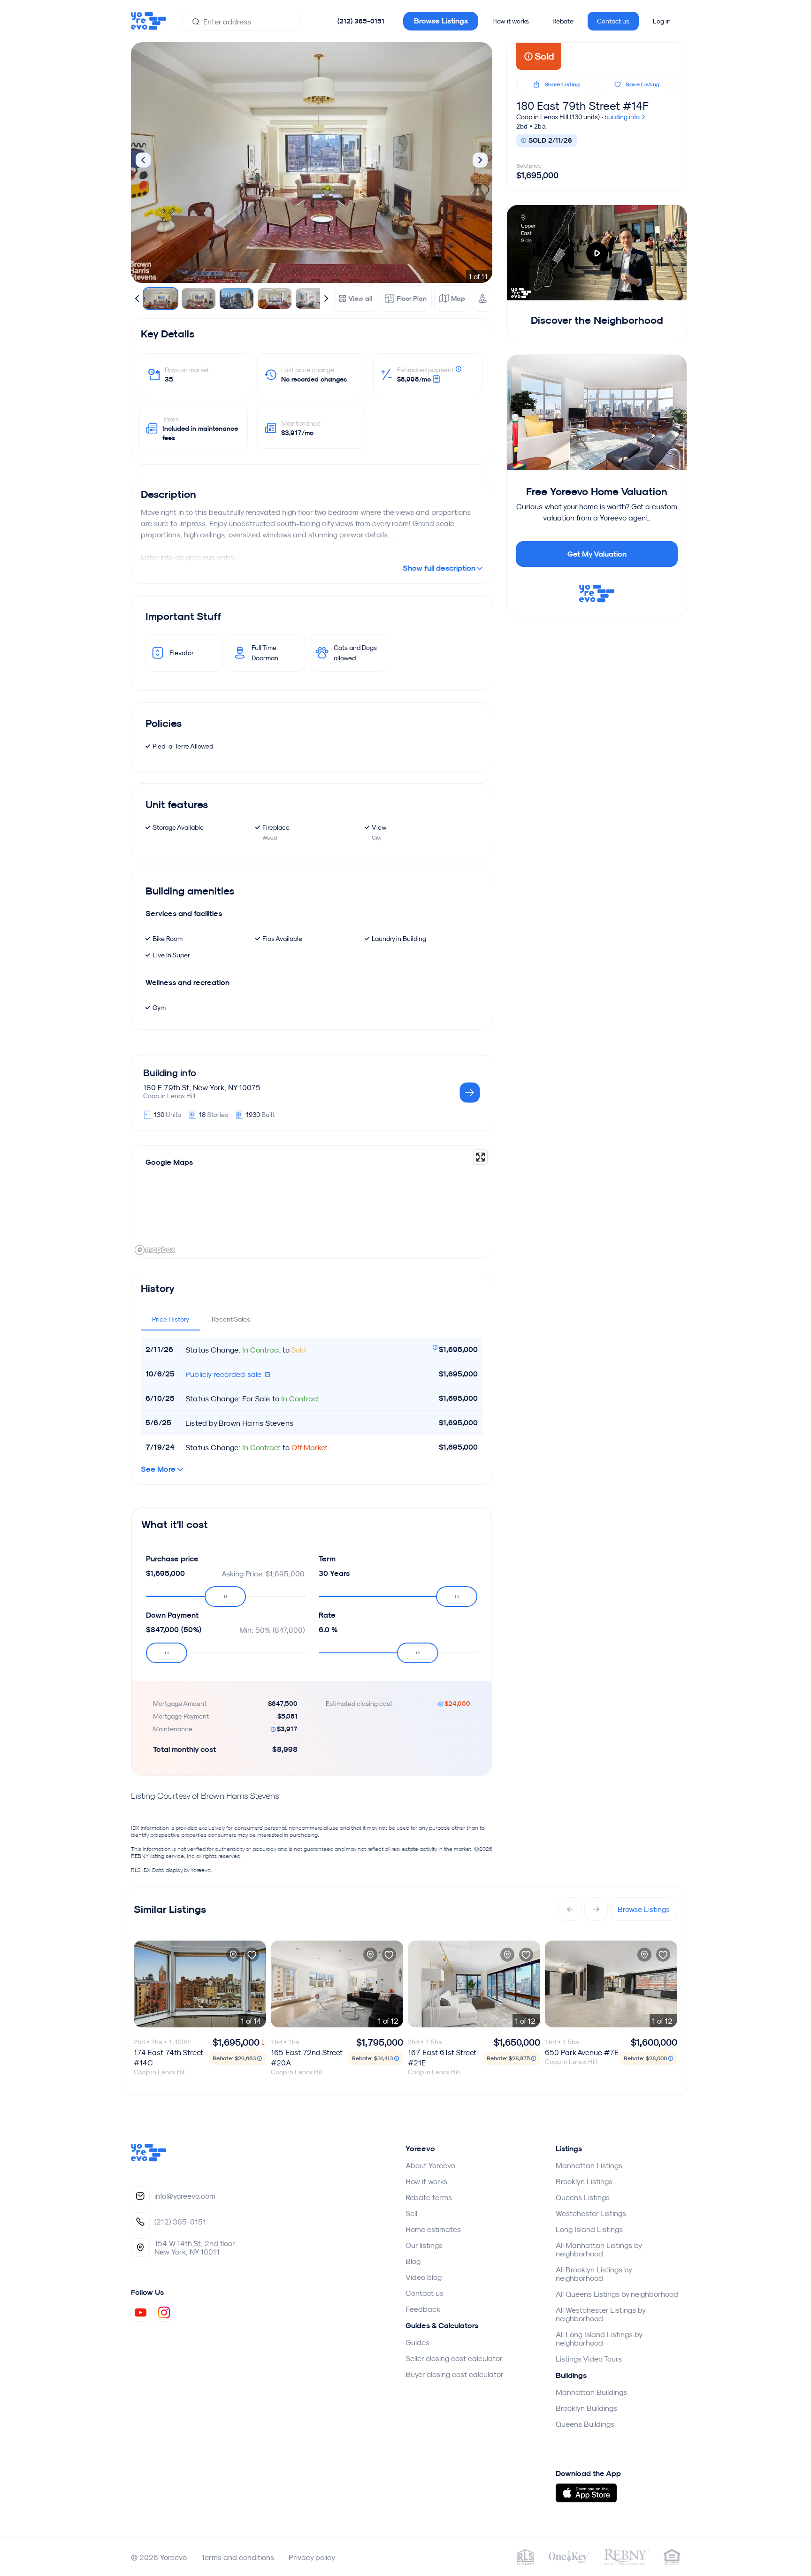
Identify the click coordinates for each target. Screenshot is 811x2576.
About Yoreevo (430, 2165)
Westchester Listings (591, 2213)
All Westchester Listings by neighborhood (601, 2314)
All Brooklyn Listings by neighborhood (594, 2274)
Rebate (563, 21)
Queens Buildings (585, 2424)
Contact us (613, 21)
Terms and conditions (238, 2557)
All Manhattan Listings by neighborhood (599, 2249)
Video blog (424, 2277)
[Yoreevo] (149, 2159)
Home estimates (433, 2229)
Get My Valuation (597, 554)
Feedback (423, 2309)
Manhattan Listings (589, 2165)
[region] (312, 1202)
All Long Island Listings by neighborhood (599, 2339)
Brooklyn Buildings (586, 2408)
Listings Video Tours (589, 2359)
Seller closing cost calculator (454, 2358)
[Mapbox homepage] (155, 1250)
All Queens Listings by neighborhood (617, 2294)
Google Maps (169, 1162)
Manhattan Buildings (591, 2392)
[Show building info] (470, 1093)
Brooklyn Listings (584, 2181)
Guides (417, 2342)
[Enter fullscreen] (480, 1157)
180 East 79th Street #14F (582, 106)
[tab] (171, 1319)
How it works (511, 21)
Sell (411, 2213)
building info (623, 117)
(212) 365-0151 (361, 21)
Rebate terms (429, 2197)
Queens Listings (583, 2197)
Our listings (424, 2245)
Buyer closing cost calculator (455, 2374)
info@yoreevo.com (185, 2196)
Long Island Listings (589, 2229)
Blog (413, 2261)
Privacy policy (312, 2557)
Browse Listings (441, 21)
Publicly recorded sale (225, 1374)
